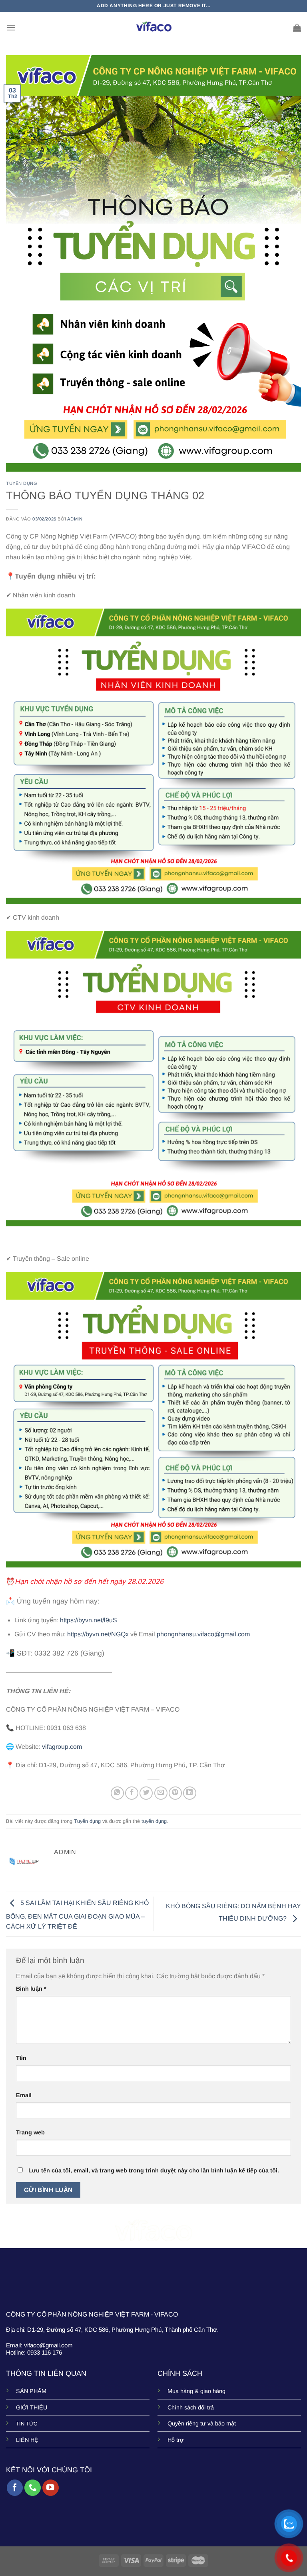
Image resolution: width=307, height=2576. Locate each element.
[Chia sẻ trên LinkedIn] (190, 1793)
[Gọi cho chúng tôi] (33, 2488)
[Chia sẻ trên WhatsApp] (117, 1793)
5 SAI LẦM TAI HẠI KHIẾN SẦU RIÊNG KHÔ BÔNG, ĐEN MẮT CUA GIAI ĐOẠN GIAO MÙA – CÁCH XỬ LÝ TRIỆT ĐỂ (77, 1915)
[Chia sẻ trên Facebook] (132, 1793)
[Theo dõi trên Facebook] (15, 2488)
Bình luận (31, 1989)
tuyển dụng (154, 1821)
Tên (21, 2058)
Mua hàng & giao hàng (196, 2391)
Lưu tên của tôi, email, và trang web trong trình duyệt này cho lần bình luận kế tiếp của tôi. (154, 2170)
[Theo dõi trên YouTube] (51, 2488)
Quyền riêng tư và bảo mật (202, 2423)
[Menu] (11, 27)
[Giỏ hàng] (297, 28)
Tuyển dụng (22, 483)
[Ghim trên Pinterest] (175, 1793)
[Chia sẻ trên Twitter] (146, 1793)
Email (24, 2095)
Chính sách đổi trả (191, 2407)
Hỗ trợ (175, 2440)
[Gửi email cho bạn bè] (161, 1793)
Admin (75, 519)
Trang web (30, 2132)
